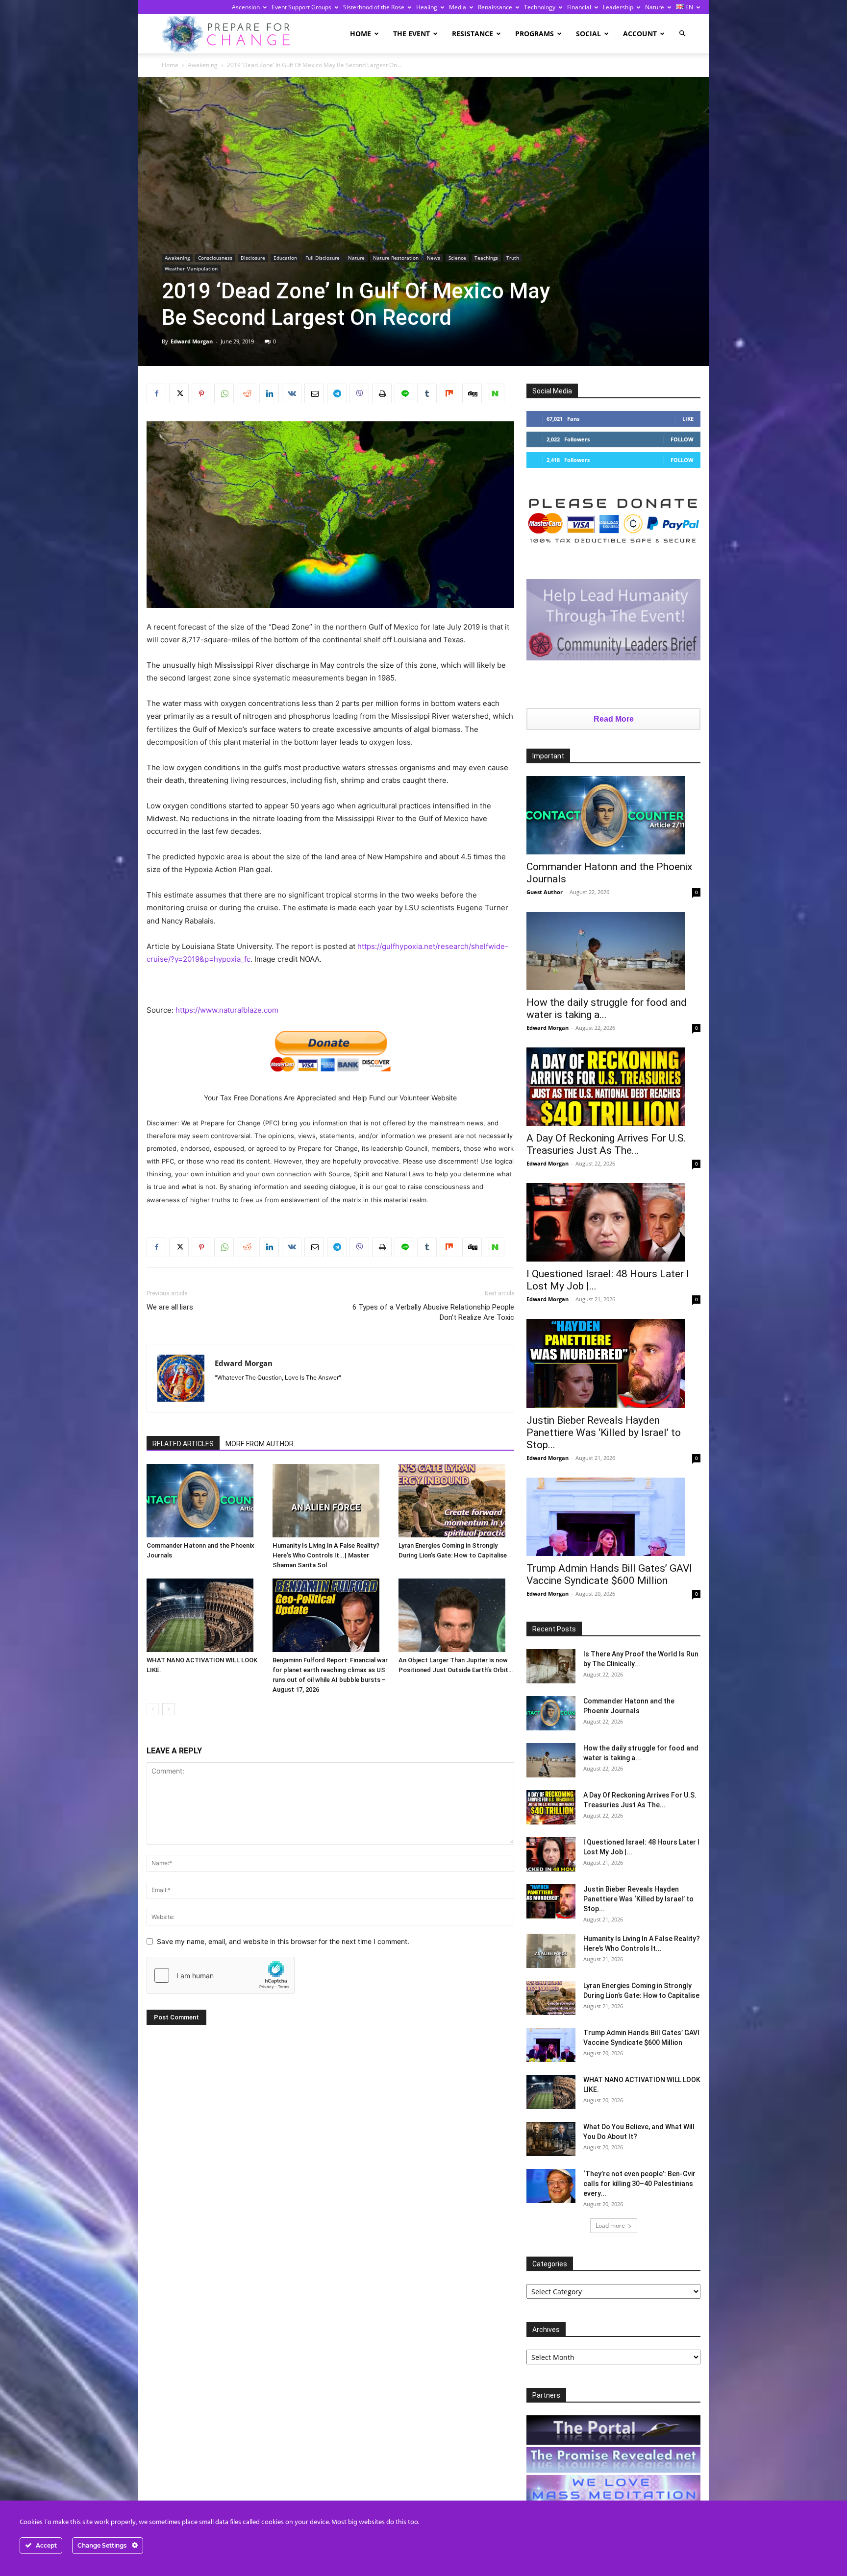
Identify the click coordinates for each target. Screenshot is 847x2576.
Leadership (618, 7)
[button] (682, 34)
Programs (535, 34)
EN (688, 7)
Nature (655, 7)
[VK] (292, 393)
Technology (540, 7)
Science (457, 258)
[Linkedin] (269, 393)
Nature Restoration (396, 258)
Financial (579, 7)
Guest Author (545, 892)
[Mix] (449, 393)
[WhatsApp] (224, 393)
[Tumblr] (427, 393)
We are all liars (170, 1307)
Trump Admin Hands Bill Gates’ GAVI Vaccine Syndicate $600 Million (609, 1574)
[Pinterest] (201, 393)
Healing (427, 7)
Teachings (486, 258)
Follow (682, 439)
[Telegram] (337, 393)
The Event (411, 34)
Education (285, 258)
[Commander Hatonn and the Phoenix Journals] (204, 1501)
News (434, 258)
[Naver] (495, 393)
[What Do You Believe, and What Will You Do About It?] (551, 2139)
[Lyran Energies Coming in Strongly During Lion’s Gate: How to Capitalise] (456, 1501)
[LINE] (404, 393)
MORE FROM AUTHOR (260, 1444)
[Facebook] (156, 393)
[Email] (314, 393)
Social (588, 34)
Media (458, 7)
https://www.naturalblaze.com (227, 1010)
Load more (610, 2225)
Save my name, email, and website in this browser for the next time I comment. (283, 1941)
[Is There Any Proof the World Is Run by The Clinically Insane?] (551, 1666)
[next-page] (168, 1709)
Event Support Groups (301, 7)
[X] (179, 393)
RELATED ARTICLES (183, 1444)
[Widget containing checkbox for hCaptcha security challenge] (221, 1975)
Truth (513, 258)
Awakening (203, 65)
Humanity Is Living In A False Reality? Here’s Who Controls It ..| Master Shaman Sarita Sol (326, 1555)
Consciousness (215, 258)
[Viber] (359, 393)
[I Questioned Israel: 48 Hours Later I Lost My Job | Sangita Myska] (613, 1222)
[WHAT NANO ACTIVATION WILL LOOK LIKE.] (204, 1615)
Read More (614, 719)
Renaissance (495, 7)
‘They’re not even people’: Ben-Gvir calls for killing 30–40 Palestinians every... (639, 2184)
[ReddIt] (247, 393)
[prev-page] (153, 1709)
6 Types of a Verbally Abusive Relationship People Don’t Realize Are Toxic (433, 1312)
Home (361, 34)
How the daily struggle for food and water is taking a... (607, 1009)
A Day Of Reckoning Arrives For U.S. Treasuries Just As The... (606, 1144)
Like (688, 419)
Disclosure (253, 258)
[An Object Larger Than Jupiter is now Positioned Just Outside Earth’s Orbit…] (456, 1615)
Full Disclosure (323, 258)
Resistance (473, 34)
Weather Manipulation (191, 268)
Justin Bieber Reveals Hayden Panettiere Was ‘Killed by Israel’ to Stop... (604, 1433)
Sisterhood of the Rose (374, 7)
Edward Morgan (192, 341)
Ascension (246, 7)
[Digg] (472, 393)
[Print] (382, 393)
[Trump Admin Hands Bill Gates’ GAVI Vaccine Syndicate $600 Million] (613, 1517)
